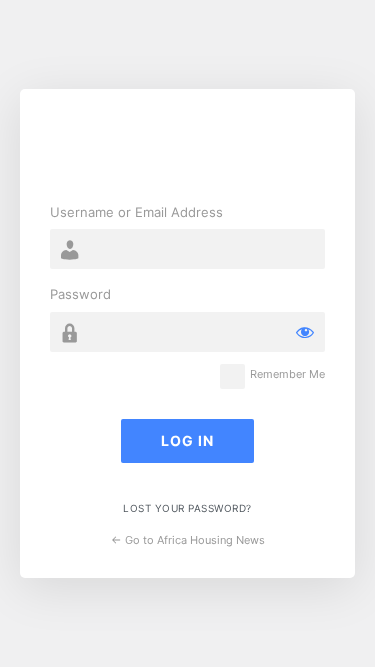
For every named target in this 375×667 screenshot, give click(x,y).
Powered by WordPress (187, 149)
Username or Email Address (136, 212)
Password (80, 294)
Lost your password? (187, 508)
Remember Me (287, 374)
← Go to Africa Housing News (188, 540)
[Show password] (305, 332)
